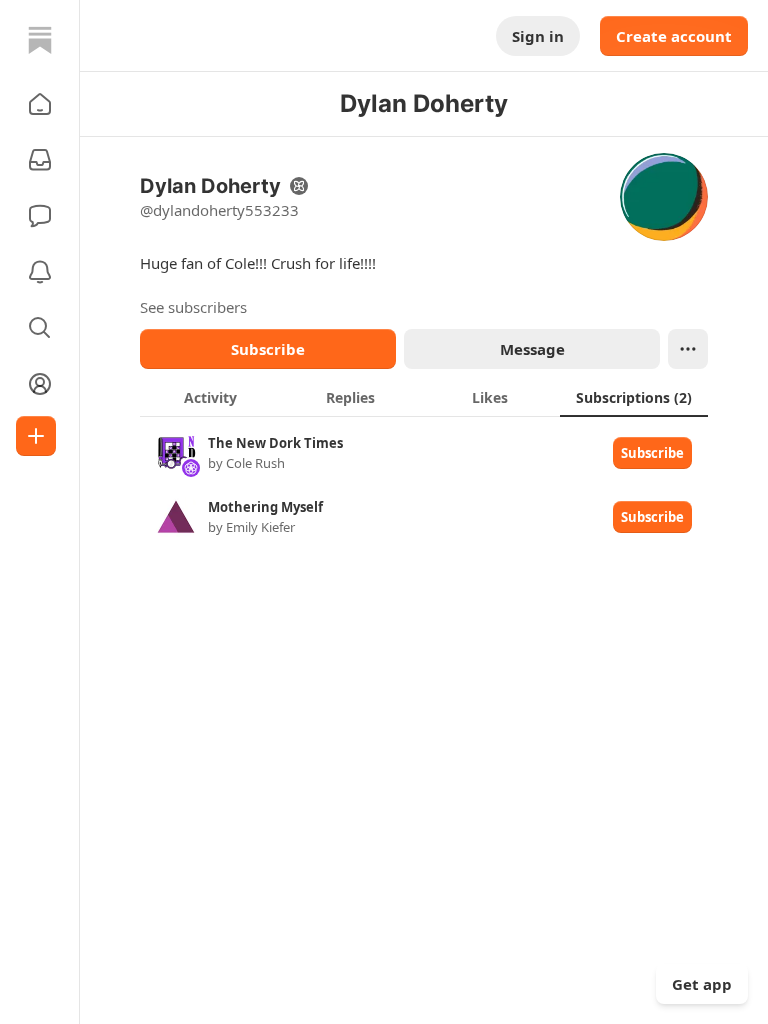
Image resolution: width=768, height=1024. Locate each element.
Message (532, 349)
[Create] (36, 436)
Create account (674, 36)
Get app (702, 984)
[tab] (210, 397)
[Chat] (40, 216)
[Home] (40, 40)
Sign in (538, 36)
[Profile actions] (688, 349)
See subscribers (193, 307)
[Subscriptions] (40, 160)
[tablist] (424, 397)
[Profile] (40, 384)
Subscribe (268, 349)
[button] (40, 104)
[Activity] (40, 272)
